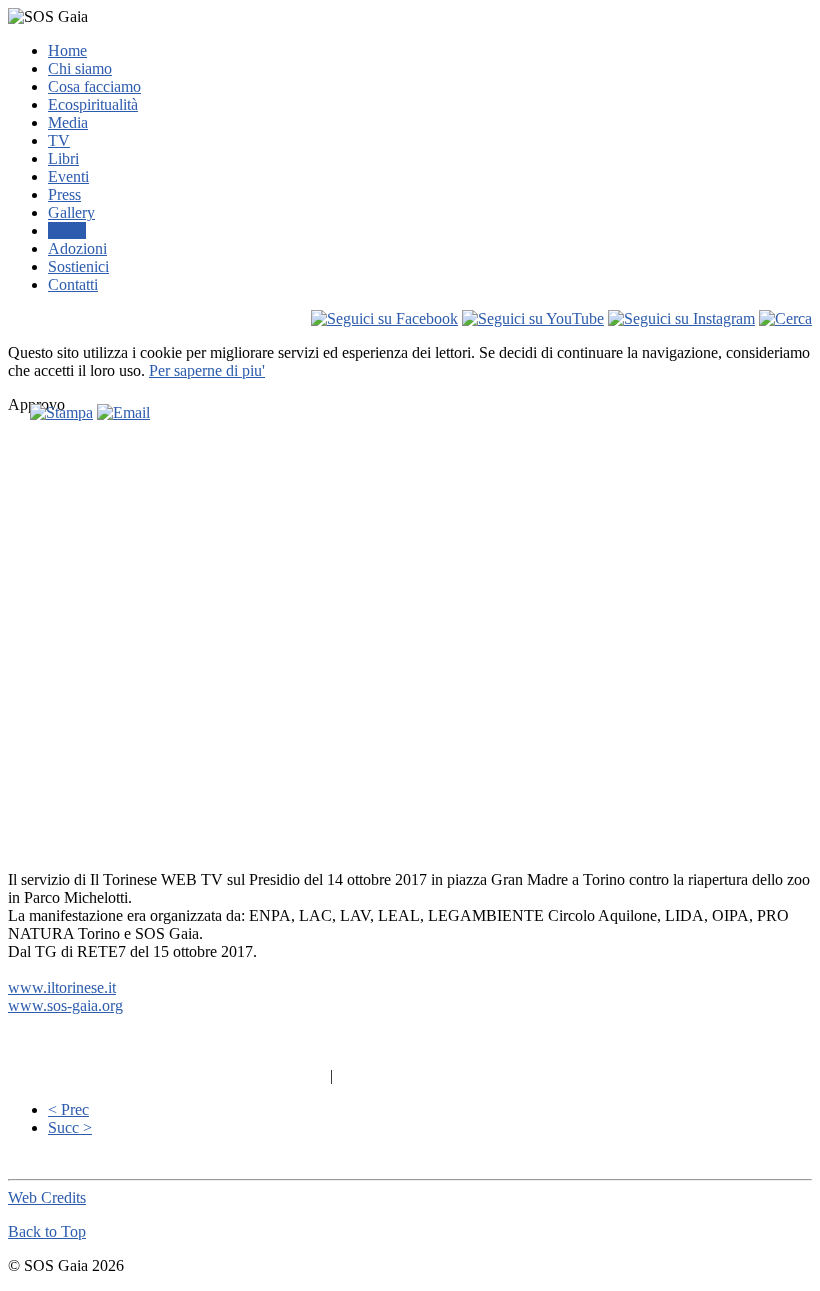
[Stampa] (61, 412)
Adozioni (77, 248)
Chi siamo (80, 68)
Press (64, 194)
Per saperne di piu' (207, 370)
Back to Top (47, 1231)
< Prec (68, 1109)
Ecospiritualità (93, 104)
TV (59, 140)
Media (68, 122)
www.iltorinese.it (62, 987)
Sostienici (78, 266)
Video (67, 230)
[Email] (123, 412)
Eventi (68, 176)
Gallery (71, 212)
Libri (63, 158)
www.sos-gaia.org (65, 1005)
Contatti (73, 284)
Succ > (70, 1127)
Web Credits (47, 1197)
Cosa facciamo (94, 86)
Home (67, 50)
